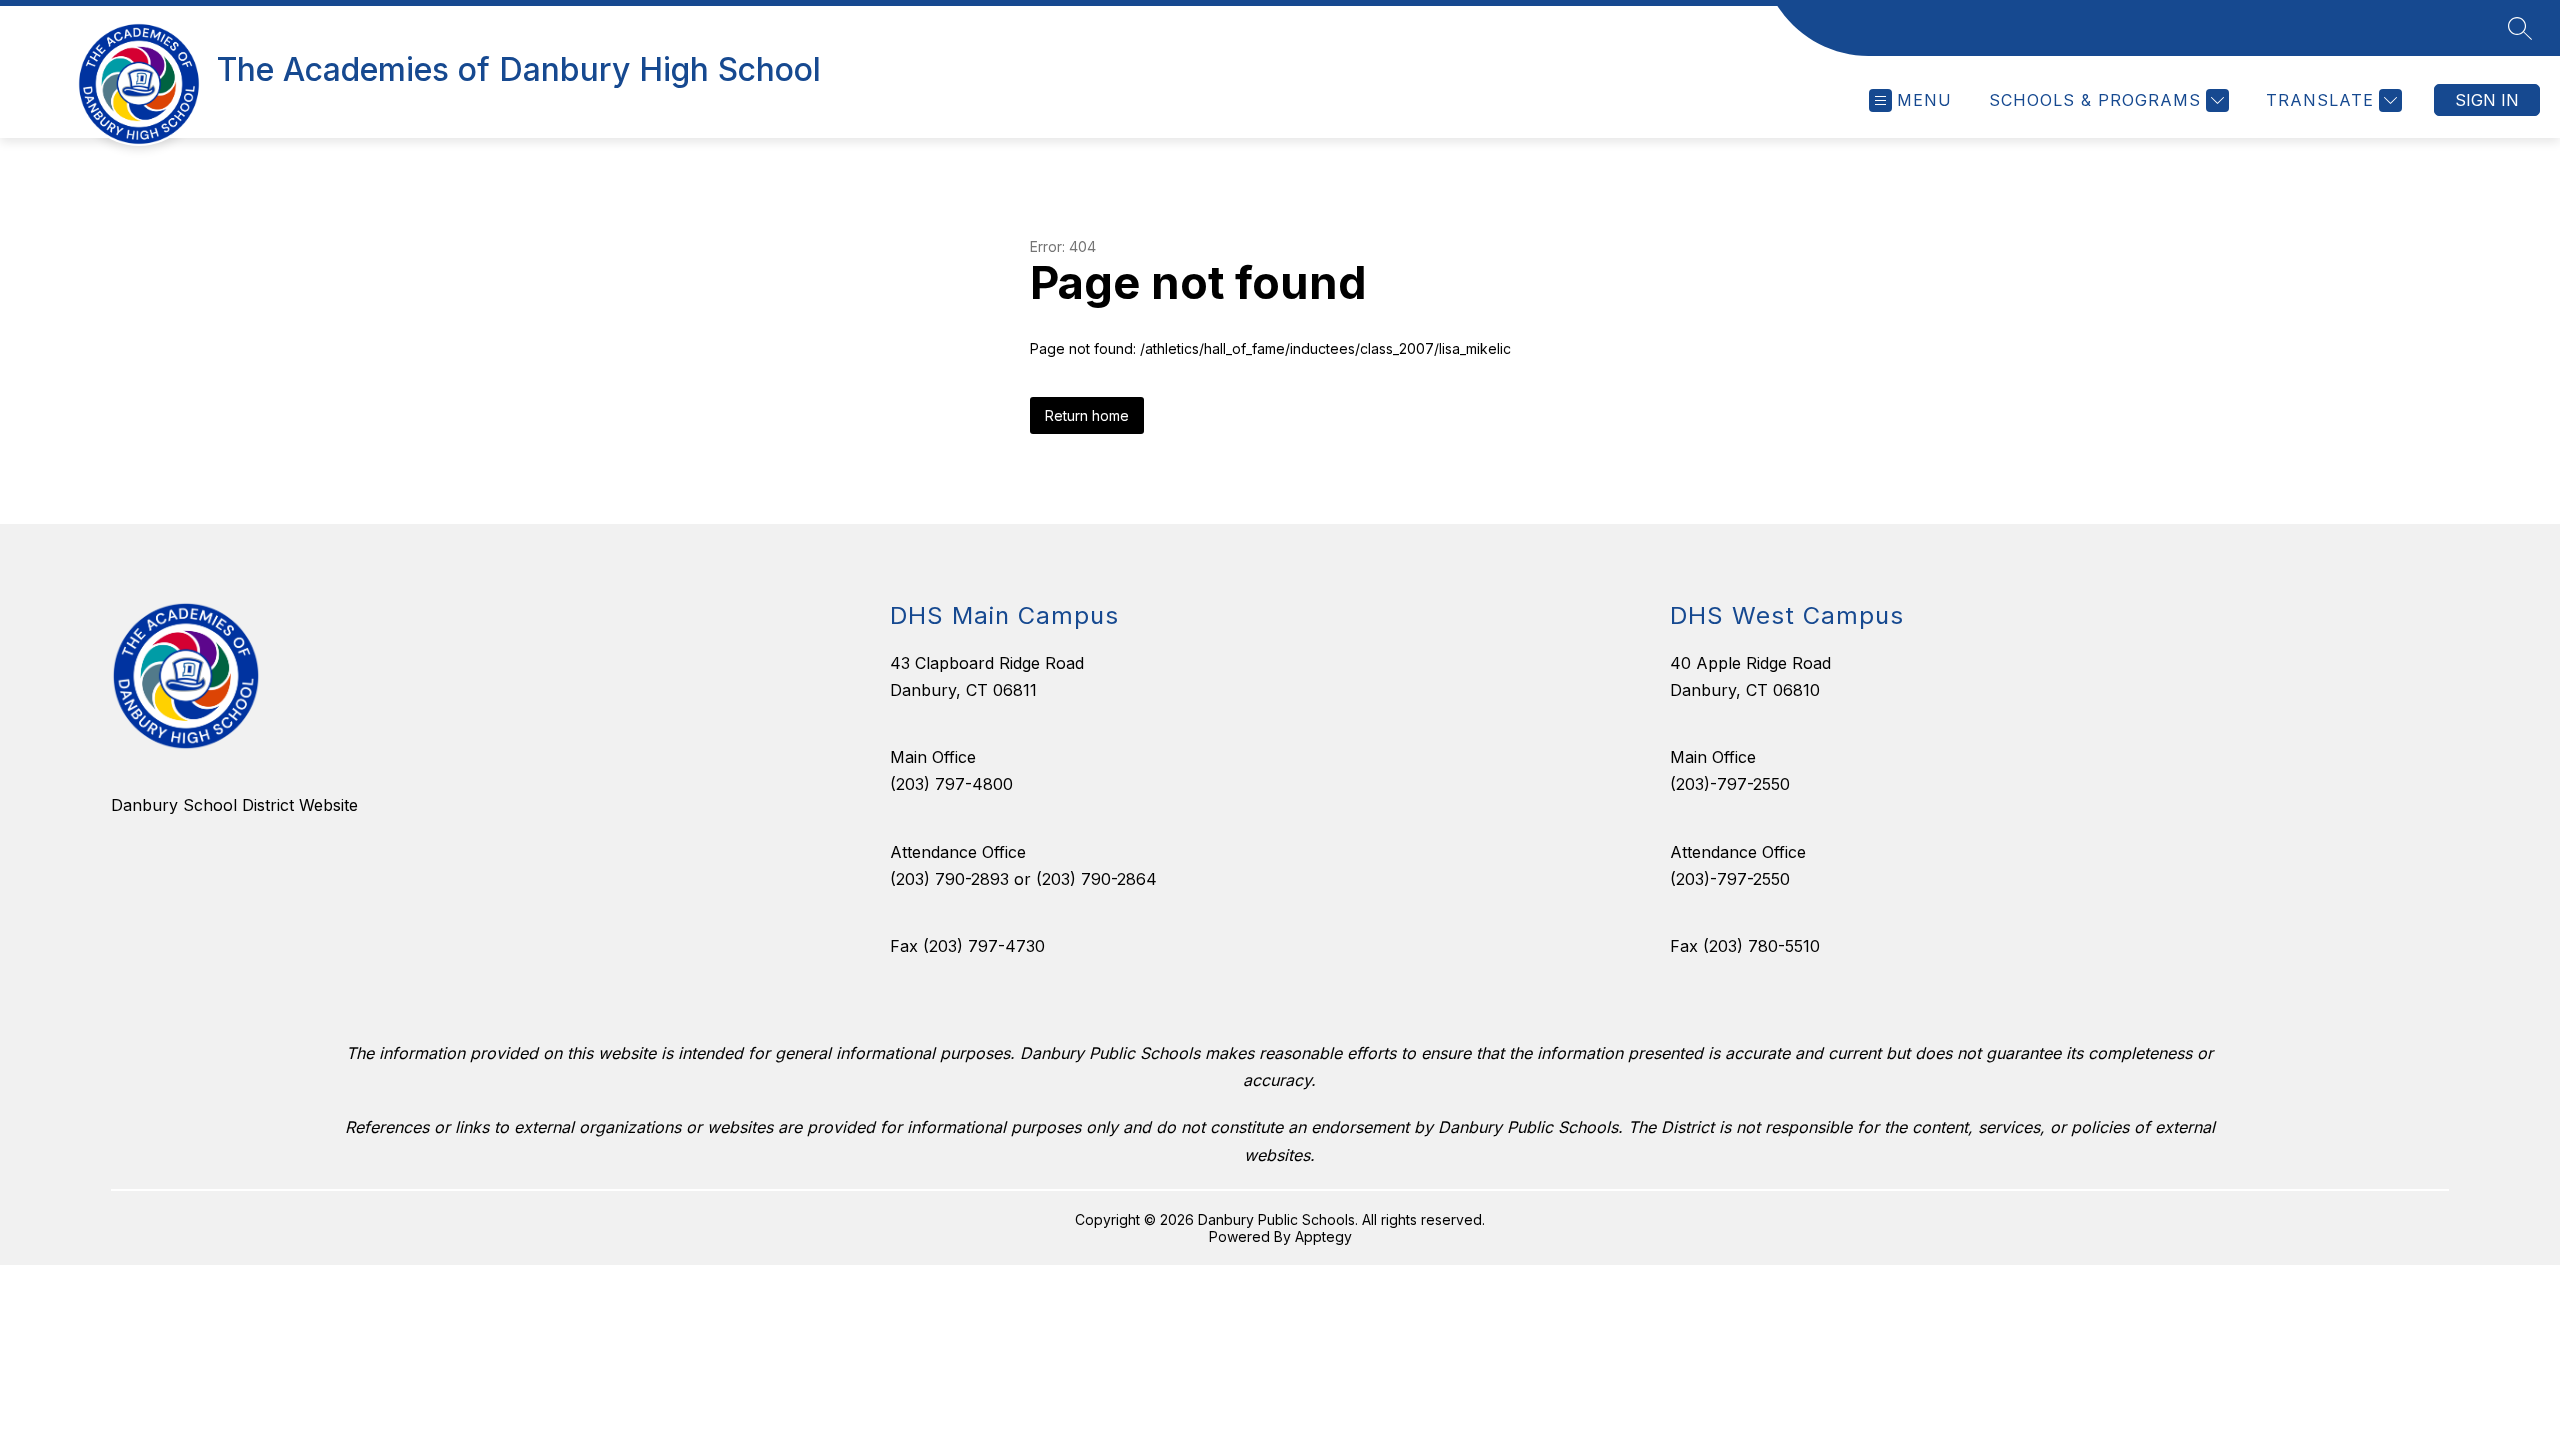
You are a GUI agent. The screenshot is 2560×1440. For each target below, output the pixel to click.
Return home (1087, 415)
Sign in (2487, 100)
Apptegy (1323, 1236)
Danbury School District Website (234, 805)
